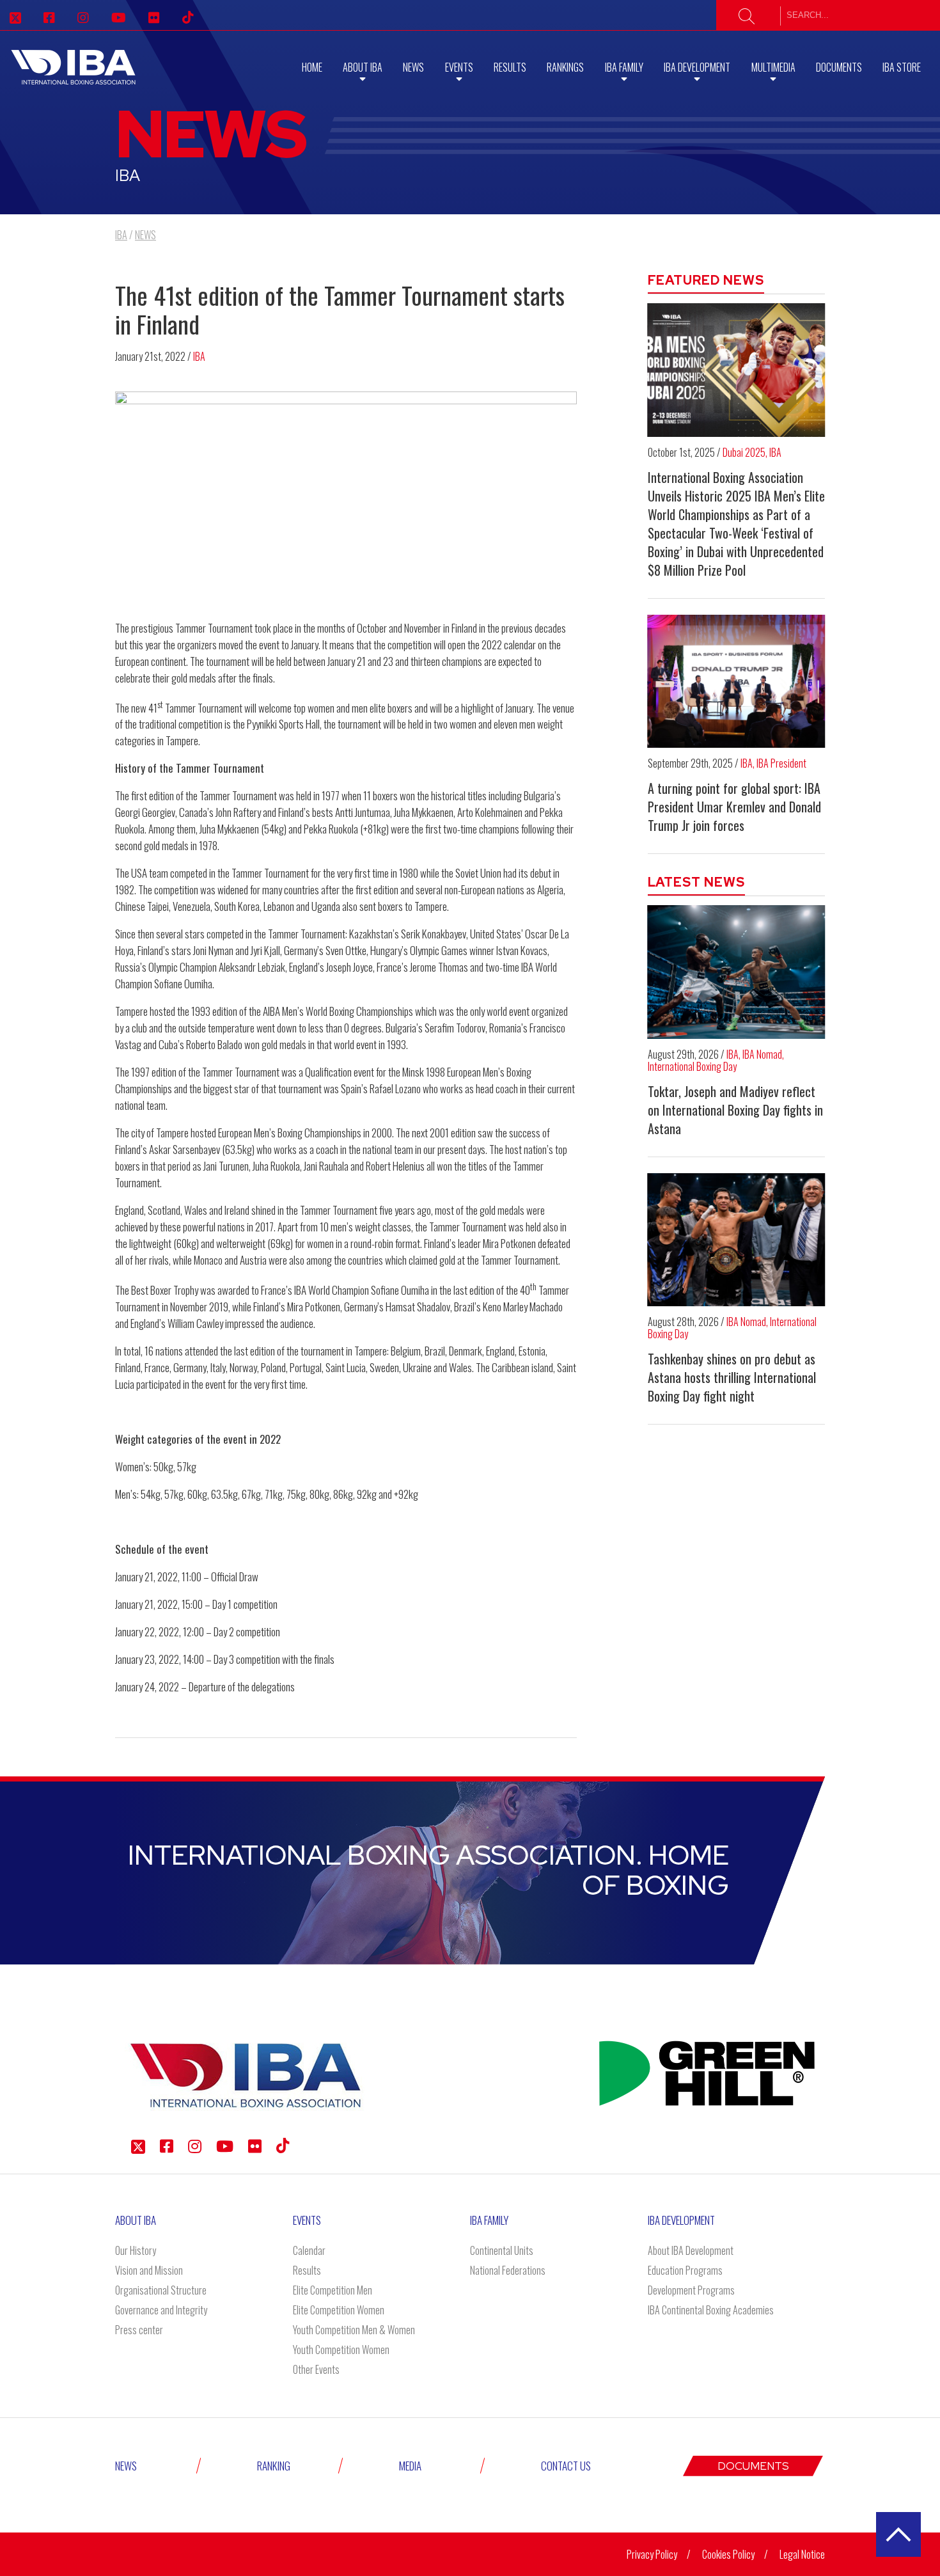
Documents (839, 67)
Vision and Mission (149, 2270)
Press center (139, 2330)
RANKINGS (565, 67)
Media (410, 2466)
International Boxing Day (692, 1066)
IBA (199, 356)
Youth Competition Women (341, 2350)
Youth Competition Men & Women (354, 2330)
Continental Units (502, 2250)
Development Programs (691, 2290)
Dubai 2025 (744, 452)
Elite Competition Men (333, 2290)
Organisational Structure (161, 2290)
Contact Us (566, 2466)
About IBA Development (691, 2250)
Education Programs (685, 2270)
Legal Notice (802, 2554)
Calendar (309, 2250)
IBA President (781, 763)
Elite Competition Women (339, 2310)
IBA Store (902, 67)
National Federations (508, 2270)
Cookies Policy (728, 2554)
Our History (136, 2250)
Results (510, 67)
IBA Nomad (762, 1054)
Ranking (274, 2466)
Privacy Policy (652, 2554)
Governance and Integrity (161, 2310)
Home (312, 67)
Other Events (316, 2369)
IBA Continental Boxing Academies (711, 2310)
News (413, 67)
